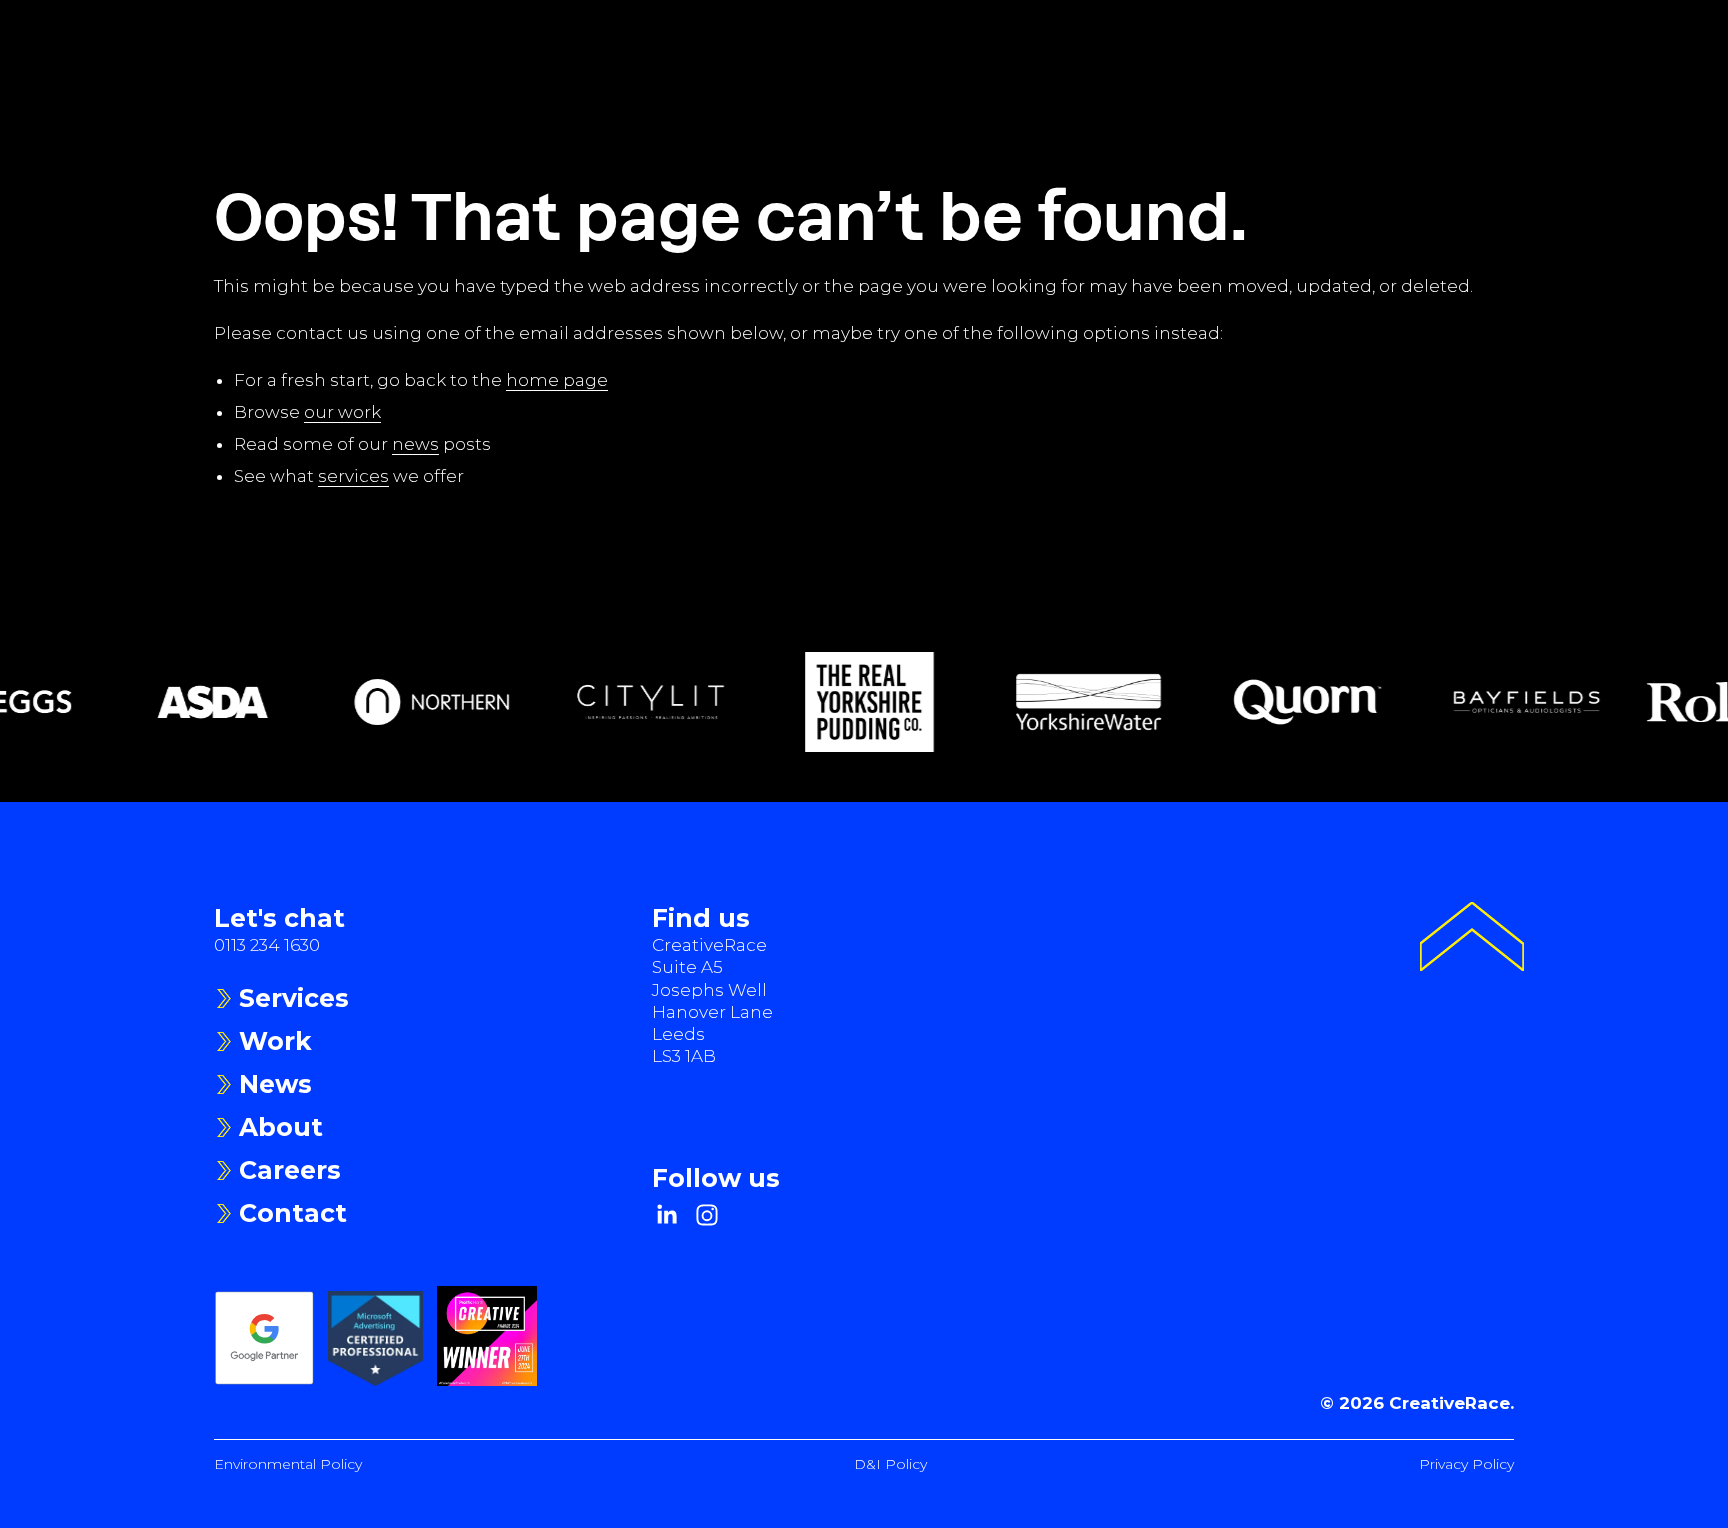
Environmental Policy (288, 1464)
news (415, 444)
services (353, 476)
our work (342, 412)
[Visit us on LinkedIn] (667, 1215)
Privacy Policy (1466, 1464)
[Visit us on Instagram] (707, 1215)
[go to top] (1472, 939)
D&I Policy (890, 1464)
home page (557, 380)
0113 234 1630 (267, 945)
